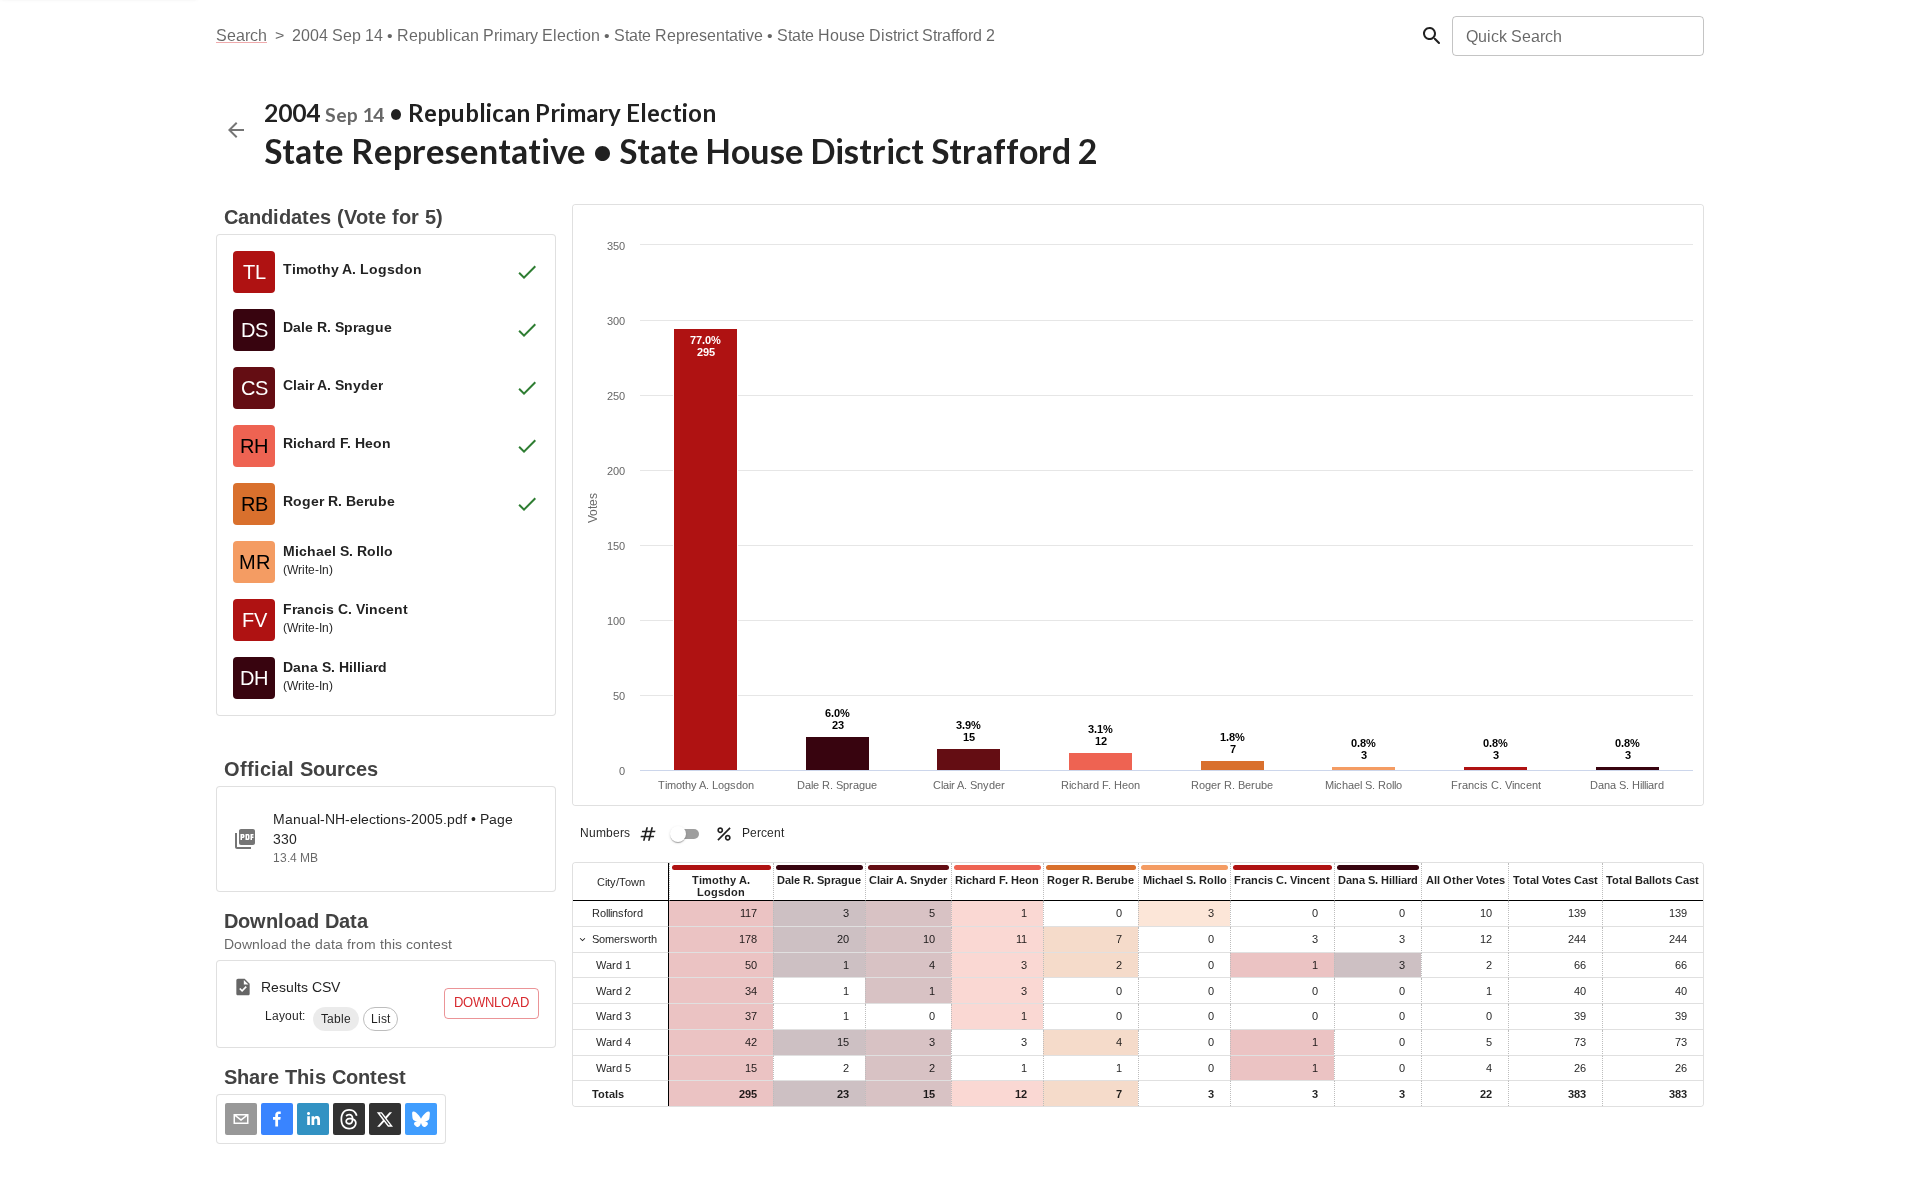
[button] (336, 1019)
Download (491, 1002)
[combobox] (1576, 36)
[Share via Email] (241, 1119)
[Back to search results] (236, 130)
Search (241, 35)
